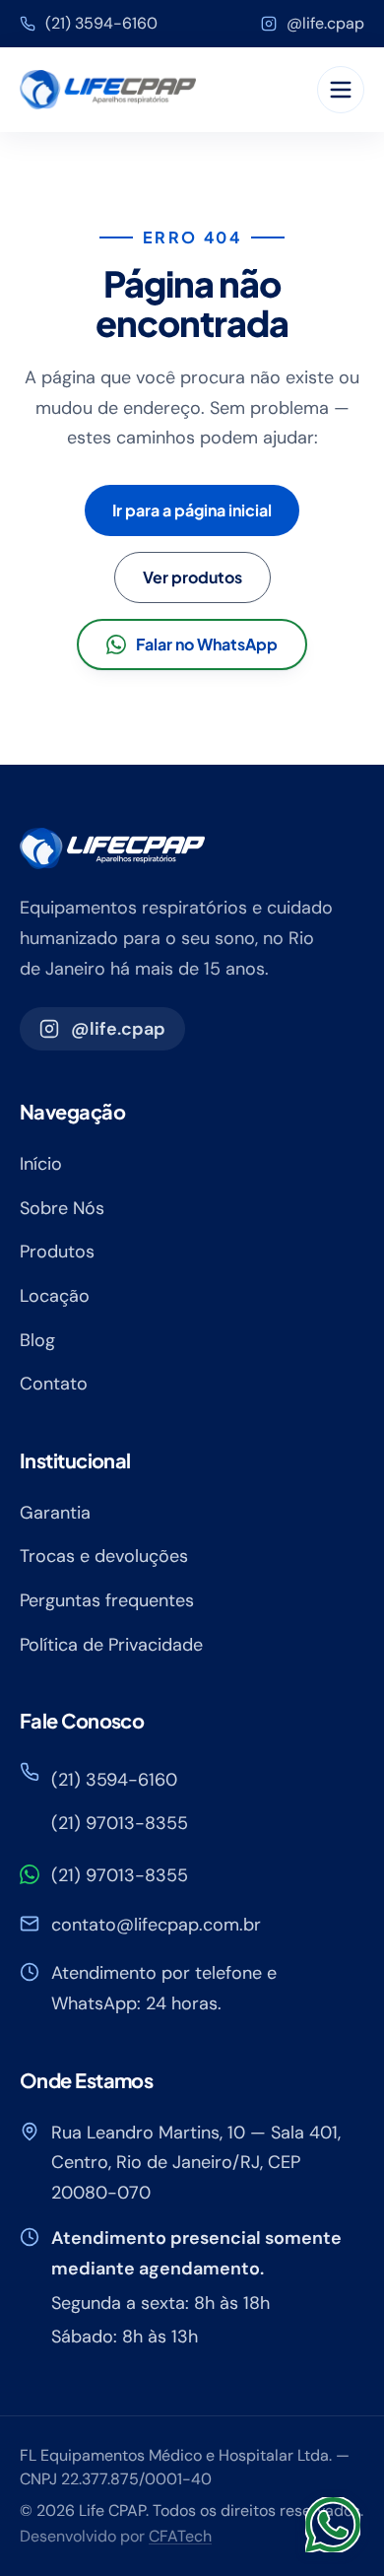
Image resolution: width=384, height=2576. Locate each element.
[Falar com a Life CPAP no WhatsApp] (333, 2525)
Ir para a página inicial (192, 510)
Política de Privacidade (111, 1645)
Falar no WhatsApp (207, 644)
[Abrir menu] (341, 90)
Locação (55, 1296)
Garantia (55, 1513)
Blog (37, 1340)
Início (41, 1164)
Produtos (57, 1252)
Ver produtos (192, 577)
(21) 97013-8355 (120, 1823)
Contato (54, 1384)
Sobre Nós (62, 1208)
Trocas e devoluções (104, 1556)
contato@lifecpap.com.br (156, 1925)
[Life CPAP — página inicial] (108, 90)
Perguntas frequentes (107, 1600)
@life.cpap (325, 23)
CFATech (180, 2536)
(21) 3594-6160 (101, 23)
